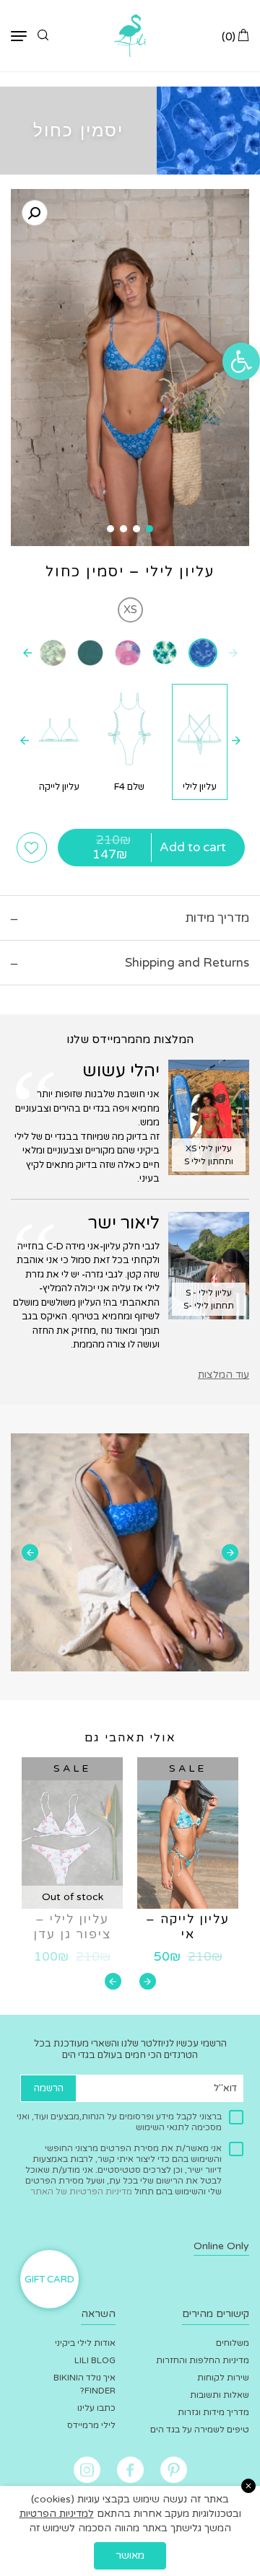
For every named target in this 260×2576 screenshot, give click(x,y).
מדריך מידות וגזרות (213, 2412)
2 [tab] (136, 529)
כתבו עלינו (96, 2408)
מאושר (130, 2555)
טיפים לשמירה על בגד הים (200, 2430)
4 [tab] (110, 529)
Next (30, 1553)
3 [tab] (123, 529)
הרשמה (49, 2088)
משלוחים (233, 2343)
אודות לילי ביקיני (85, 2343)
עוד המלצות (224, 1375)
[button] (241, 361)
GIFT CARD (49, 2280)
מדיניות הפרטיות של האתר (81, 2192)
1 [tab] (149, 529)
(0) (230, 36)
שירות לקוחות (223, 2378)
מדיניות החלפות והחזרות (203, 2360)
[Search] (43, 36)
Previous (230, 1553)
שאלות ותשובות (220, 2395)
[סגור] (248, 2486)
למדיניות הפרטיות (57, 2514)
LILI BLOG (95, 2360)
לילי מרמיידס (91, 2425)
